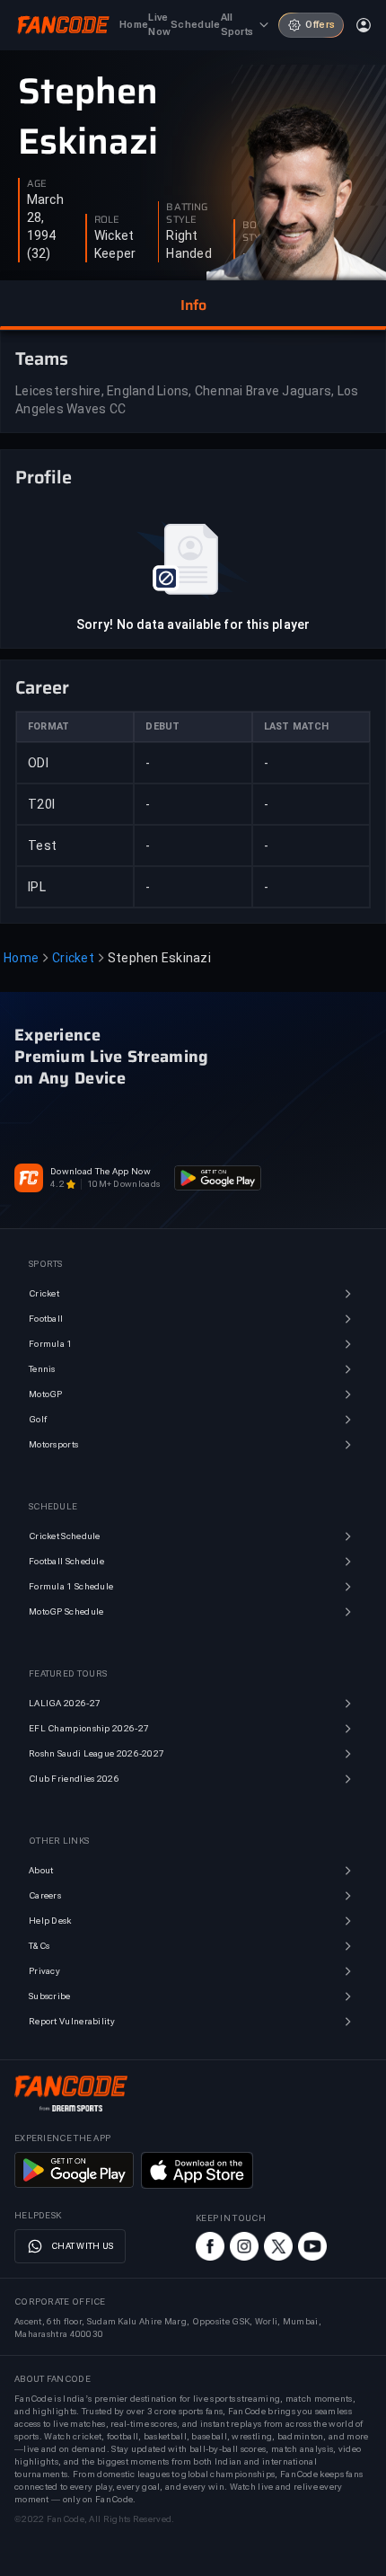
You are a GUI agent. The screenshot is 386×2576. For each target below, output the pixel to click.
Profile (44, 477)
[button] (193, 305)
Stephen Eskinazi (88, 117)
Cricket (73, 958)
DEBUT (162, 726)
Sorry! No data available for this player (193, 624)
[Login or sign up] (364, 25)
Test (42, 845)
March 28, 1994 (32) (45, 226)
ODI (38, 763)
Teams (42, 359)
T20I (41, 804)
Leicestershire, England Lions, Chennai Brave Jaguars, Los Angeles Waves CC (187, 400)
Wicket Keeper (115, 244)
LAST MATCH (297, 726)
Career (42, 687)
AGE (37, 184)
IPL (37, 887)
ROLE (107, 220)
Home (21, 958)
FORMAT (48, 726)
